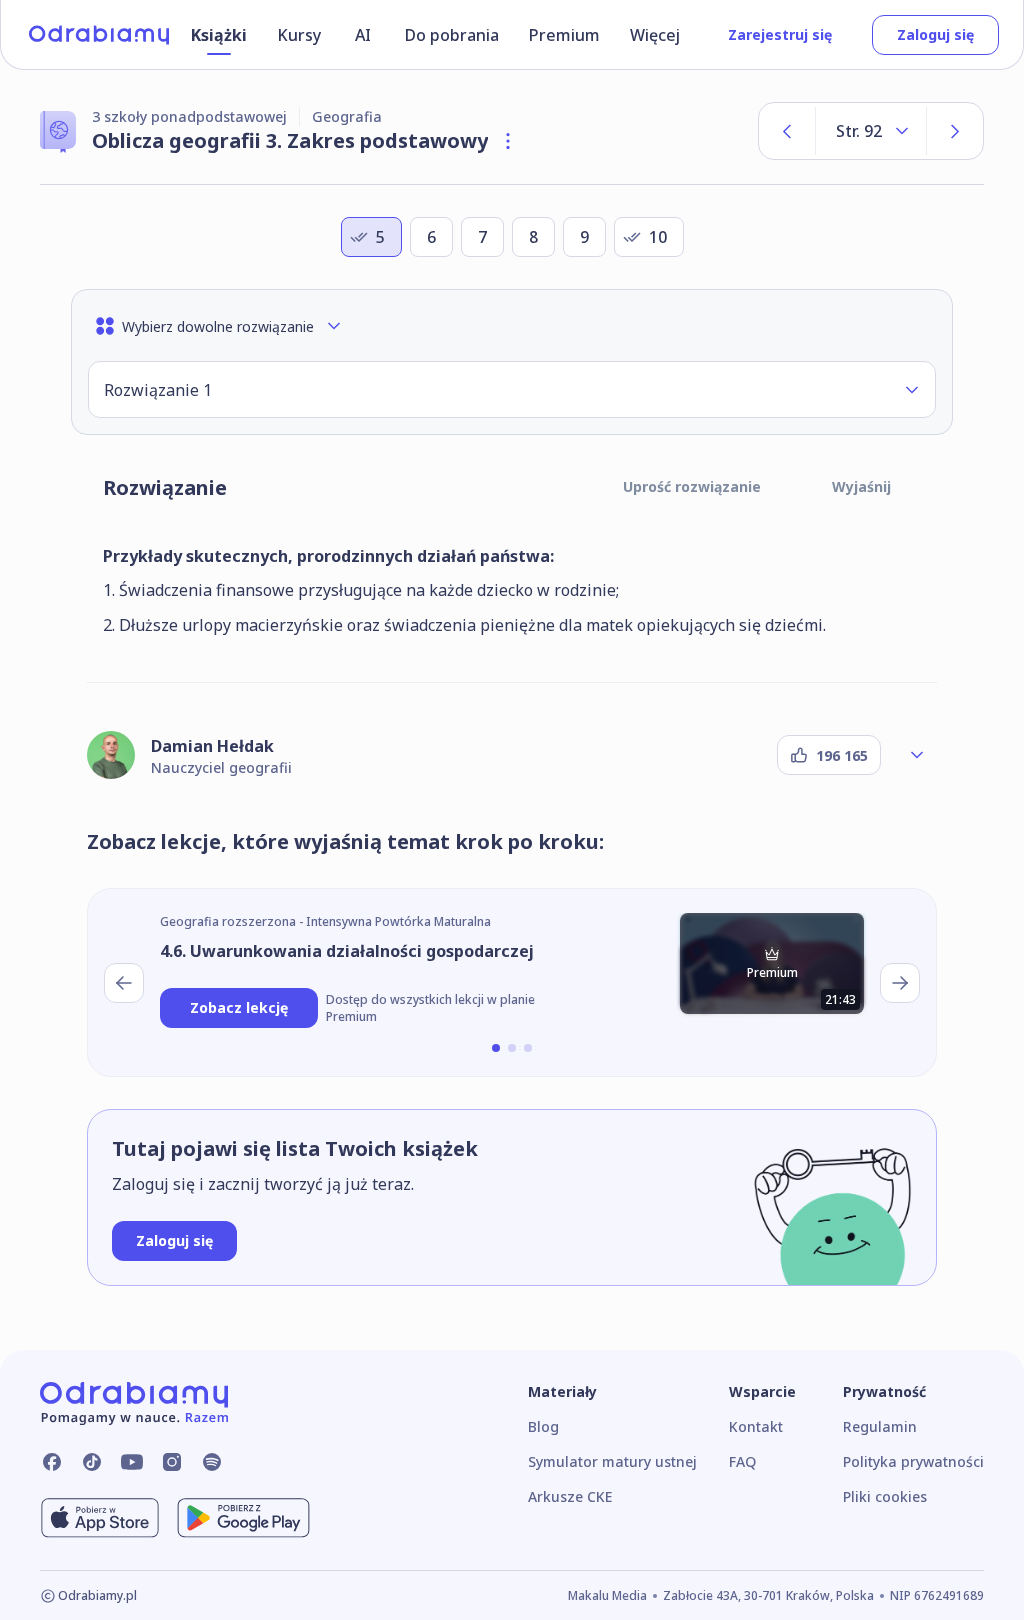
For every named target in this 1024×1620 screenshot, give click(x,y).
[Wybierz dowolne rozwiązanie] (912, 390)
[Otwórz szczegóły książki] (508, 141)
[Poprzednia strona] (787, 131)
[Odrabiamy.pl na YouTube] (132, 1462)
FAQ (742, 1461)
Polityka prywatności (913, 1461)
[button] (512, 390)
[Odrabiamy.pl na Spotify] (212, 1462)
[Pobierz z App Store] (100, 1518)
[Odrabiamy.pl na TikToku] (92, 1462)
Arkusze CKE (570, 1496)
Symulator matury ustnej (612, 1461)
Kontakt (756, 1426)
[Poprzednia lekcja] (124, 983)
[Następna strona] (955, 131)
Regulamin (880, 1426)
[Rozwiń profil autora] (917, 755)
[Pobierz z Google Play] (243, 1518)
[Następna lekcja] (900, 983)
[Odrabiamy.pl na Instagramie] (172, 1462)
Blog (543, 1426)
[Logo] (99, 35)
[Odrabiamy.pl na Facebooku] (52, 1462)
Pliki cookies (885, 1496)
